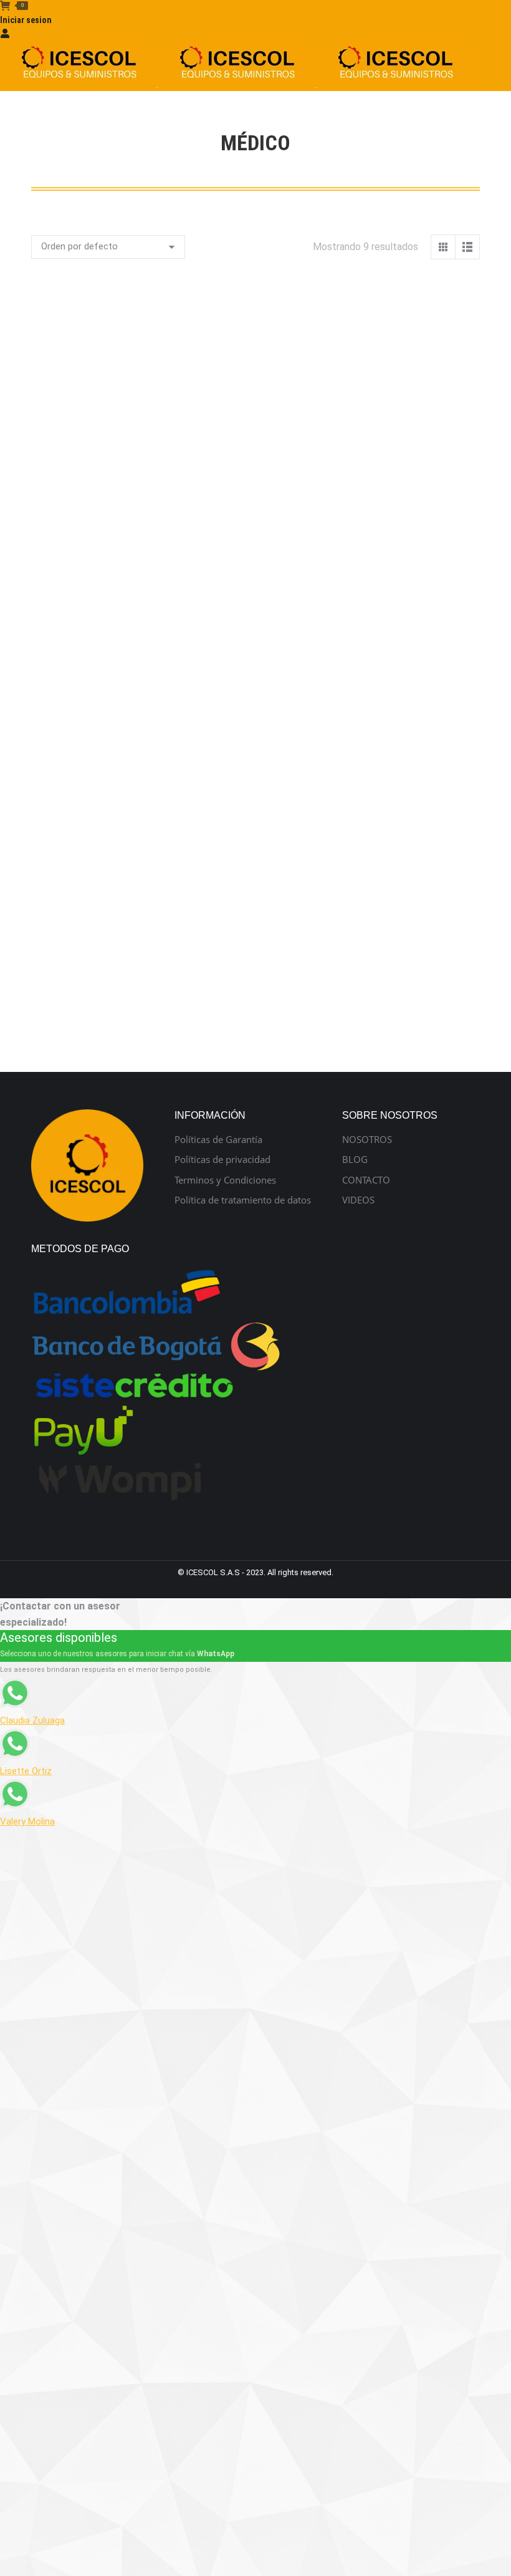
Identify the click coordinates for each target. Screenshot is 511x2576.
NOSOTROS (367, 1140)
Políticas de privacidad (222, 1160)
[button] (47, 524)
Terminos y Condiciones (225, 1180)
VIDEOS (358, 1200)
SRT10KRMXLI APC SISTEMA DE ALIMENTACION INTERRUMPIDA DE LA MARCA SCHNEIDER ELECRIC (138, 881)
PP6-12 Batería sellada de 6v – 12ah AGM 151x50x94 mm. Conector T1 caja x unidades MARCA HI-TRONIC (374, 658)
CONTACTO (366, 1180)
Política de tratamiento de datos (243, 1200)
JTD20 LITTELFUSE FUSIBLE (138, 644)
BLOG (355, 1160)
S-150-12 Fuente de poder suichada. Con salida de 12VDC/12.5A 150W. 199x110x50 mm (373, 757)
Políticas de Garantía (218, 1140)
